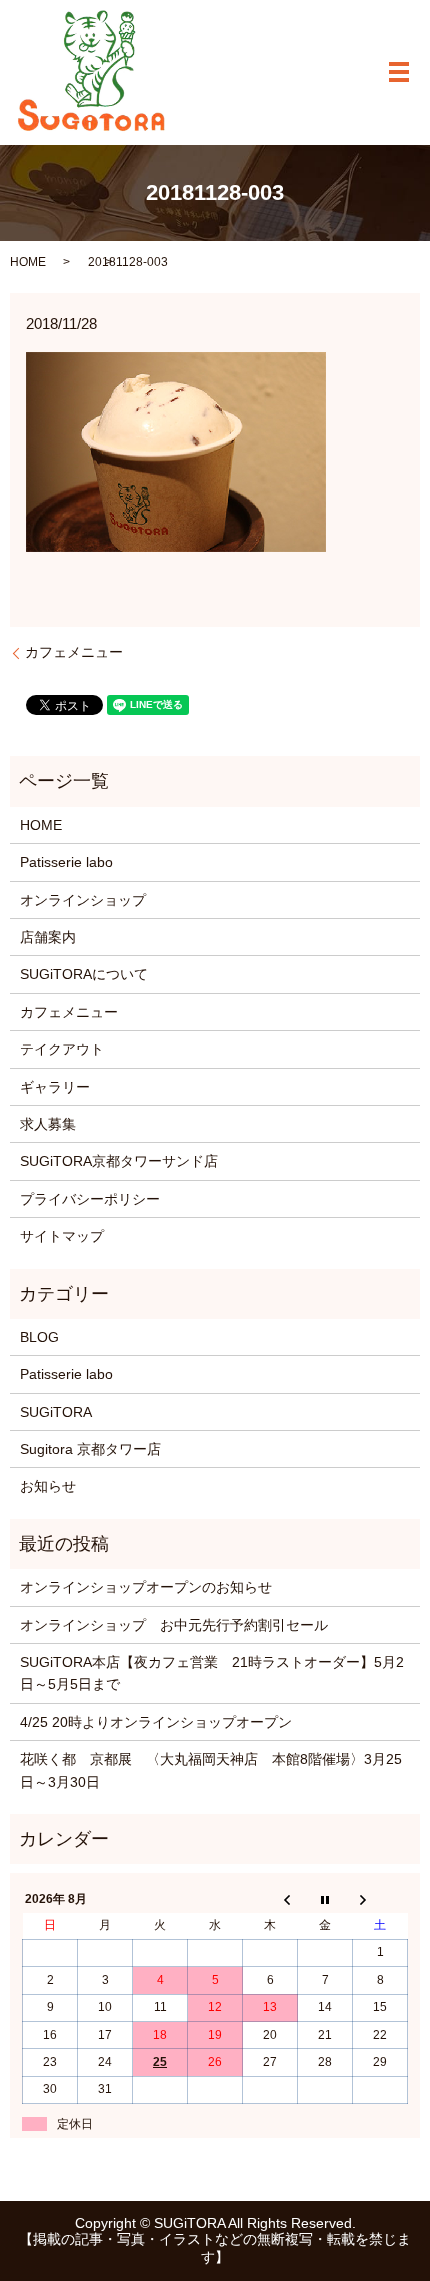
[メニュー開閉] (399, 72)
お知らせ (48, 1486)
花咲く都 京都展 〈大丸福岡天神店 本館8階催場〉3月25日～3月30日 (211, 1770)
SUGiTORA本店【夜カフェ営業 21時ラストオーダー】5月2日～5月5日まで (212, 1673)
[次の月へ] (380, 1899)
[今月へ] (325, 1899)
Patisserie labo (66, 862)
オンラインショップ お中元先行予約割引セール (174, 1625)
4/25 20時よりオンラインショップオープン (156, 1722)
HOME (28, 262)
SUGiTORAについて (84, 974)
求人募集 (48, 1124)
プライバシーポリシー (90, 1199)
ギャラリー (55, 1087)
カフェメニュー (74, 652)
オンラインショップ (83, 900)
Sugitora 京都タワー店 (90, 1449)
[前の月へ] (270, 1899)
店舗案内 (48, 937)
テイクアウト (62, 1049)
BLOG (39, 1337)
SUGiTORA (56, 1412)
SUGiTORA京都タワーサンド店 (119, 1161)
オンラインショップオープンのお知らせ (146, 1587)
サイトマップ (62, 1236)
